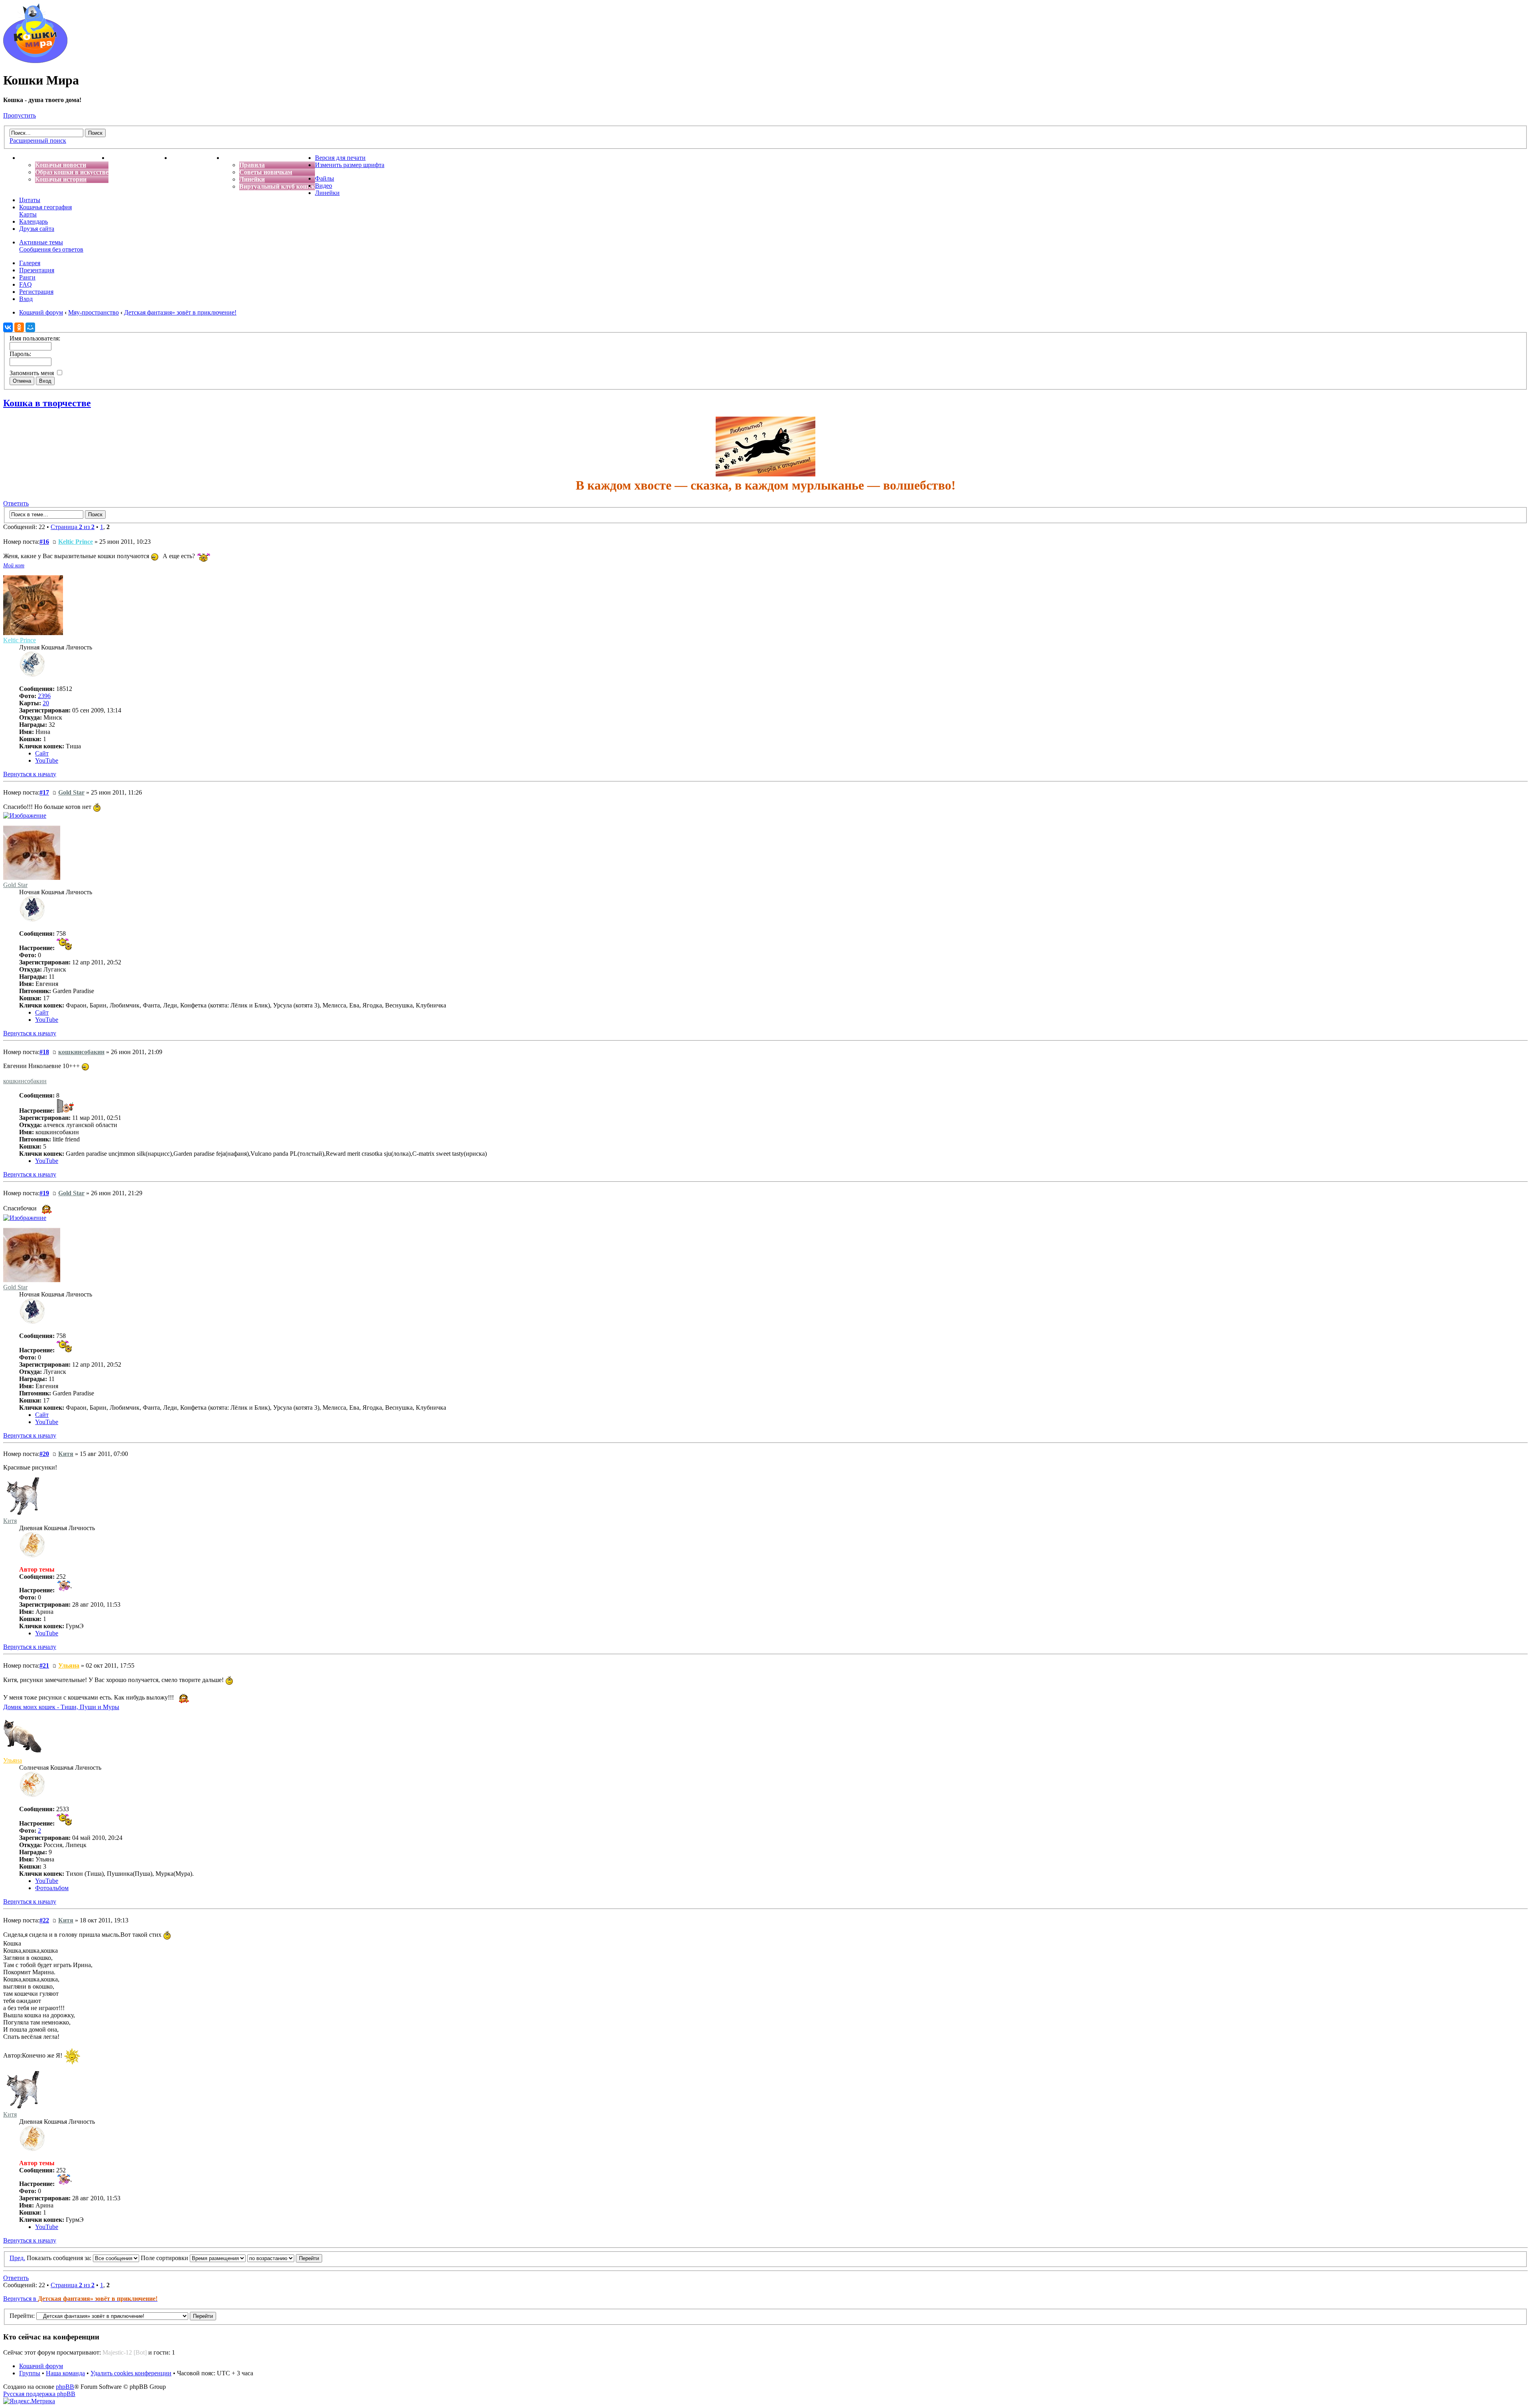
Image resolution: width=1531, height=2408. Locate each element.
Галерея (30, 263)
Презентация (37, 270)
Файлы (325, 178)
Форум (233, 158)
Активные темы (41, 242)
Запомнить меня (32, 373)
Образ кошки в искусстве (72, 172)
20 (46, 703)
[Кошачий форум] (35, 61)
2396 (44, 696)
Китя (66, 1454)
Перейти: (22, 2316)
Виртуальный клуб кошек (277, 186)
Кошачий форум (41, 2366)
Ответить (16, 503)
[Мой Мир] (30, 327)
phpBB (65, 2387)
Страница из (73, 527)
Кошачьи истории (61, 179)
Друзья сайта (37, 229)
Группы (30, 2373)
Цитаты (30, 200)
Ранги (27, 277)
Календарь (33, 221)
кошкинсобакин (81, 1052)
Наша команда (65, 2373)
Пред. (17, 2258)
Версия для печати (340, 158)
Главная (31, 158)
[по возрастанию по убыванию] (285, 2258)
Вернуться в (80, 2299)
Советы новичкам (266, 172)
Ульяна (69, 1665)
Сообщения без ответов (51, 249)
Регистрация (36, 292)
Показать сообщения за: (60, 2258)
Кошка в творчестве (47, 403)
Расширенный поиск (38, 141)
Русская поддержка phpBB (39, 2394)
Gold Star (71, 792)
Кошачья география (45, 207)
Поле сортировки (165, 2258)
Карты (28, 214)
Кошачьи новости (61, 165)
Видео (324, 186)
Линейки (252, 179)
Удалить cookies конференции (131, 2373)
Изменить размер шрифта (350, 165)
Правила (252, 165)
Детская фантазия (197, 158)
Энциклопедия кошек (140, 158)
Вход (26, 299)
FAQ (26, 284)
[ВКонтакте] (8, 327)
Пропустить (20, 115)
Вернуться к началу (30, 774)
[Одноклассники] (19, 327)
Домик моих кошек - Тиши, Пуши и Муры (61, 1707)
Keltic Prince (76, 542)
